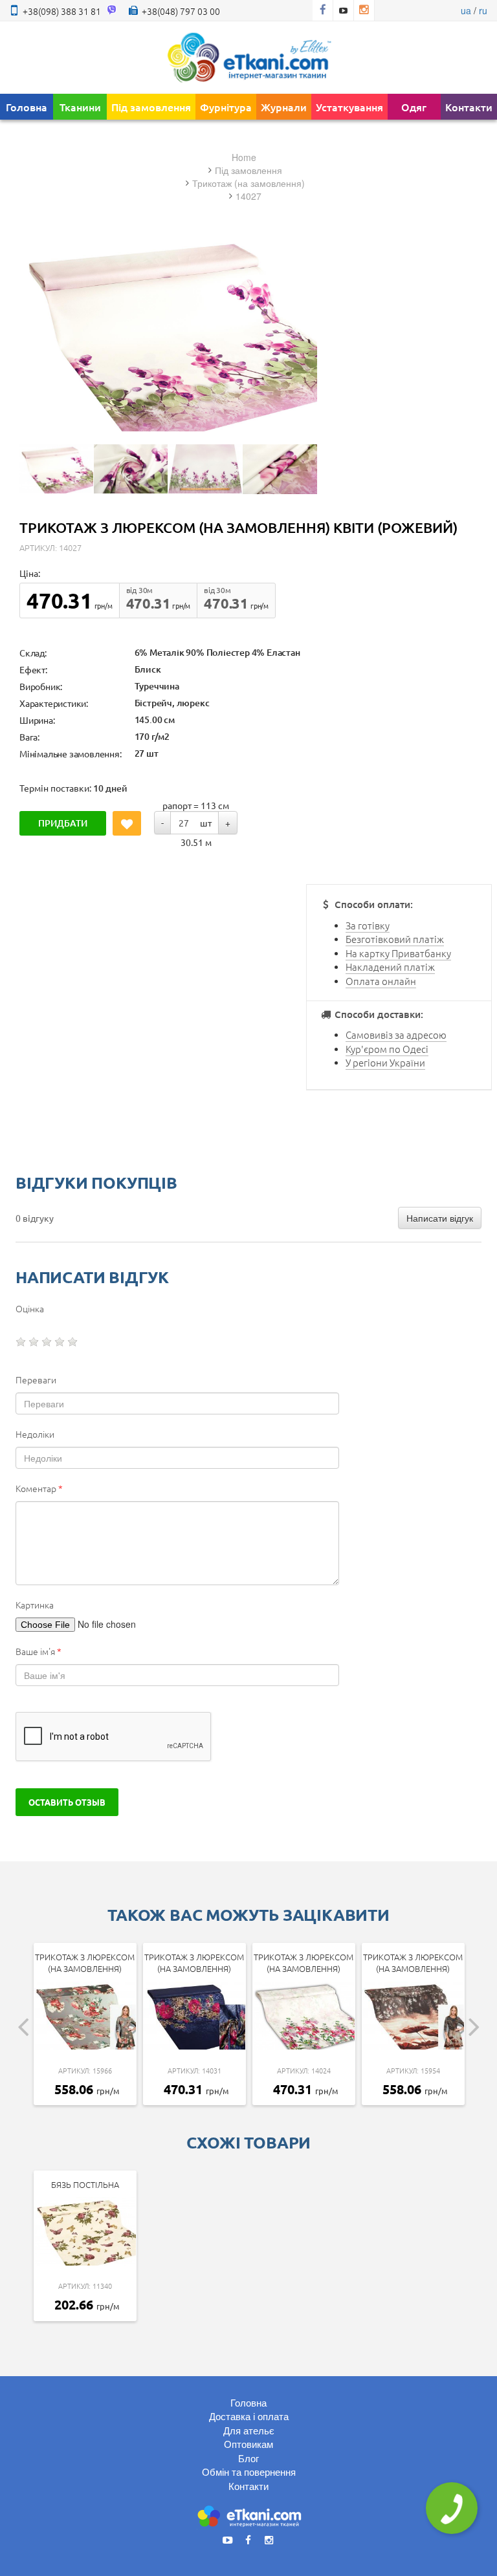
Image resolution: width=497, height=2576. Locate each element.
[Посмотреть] (56, 469)
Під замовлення (151, 107)
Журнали (284, 107)
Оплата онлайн (381, 981)
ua (466, 10)
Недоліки (35, 1434)
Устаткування (349, 107)
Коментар (39, 1488)
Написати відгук (440, 1218)
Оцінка (30, 1308)
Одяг (414, 107)
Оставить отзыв (67, 1802)
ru (483, 10)
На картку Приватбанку (398, 953)
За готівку (368, 925)
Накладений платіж (390, 967)
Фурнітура (226, 107)
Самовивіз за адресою (396, 1034)
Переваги (36, 1380)
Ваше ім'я (39, 1651)
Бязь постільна (85, 2184)
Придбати (63, 823)
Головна (27, 107)
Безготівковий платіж (395, 939)
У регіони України (385, 1062)
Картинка (35, 1605)
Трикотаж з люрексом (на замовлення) (85, 1963)
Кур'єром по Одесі (387, 1049)
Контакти (469, 107)
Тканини (80, 107)
